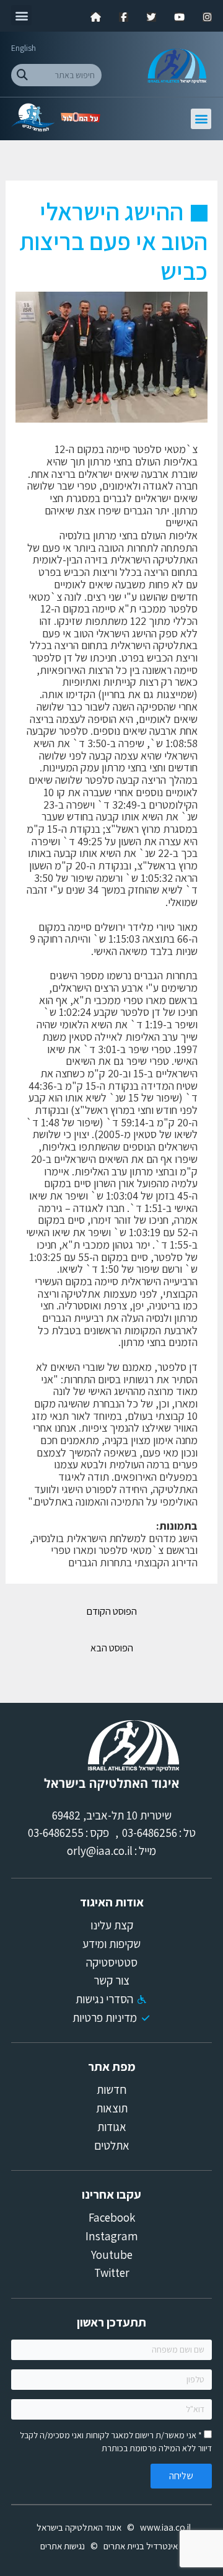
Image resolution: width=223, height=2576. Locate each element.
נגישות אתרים (63, 2546)
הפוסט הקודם (112, 1611)
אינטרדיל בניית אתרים (141, 2546)
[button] (21, 15)
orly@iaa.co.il (100, 1851)
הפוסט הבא (112, 1648)
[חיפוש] (22, 75)
